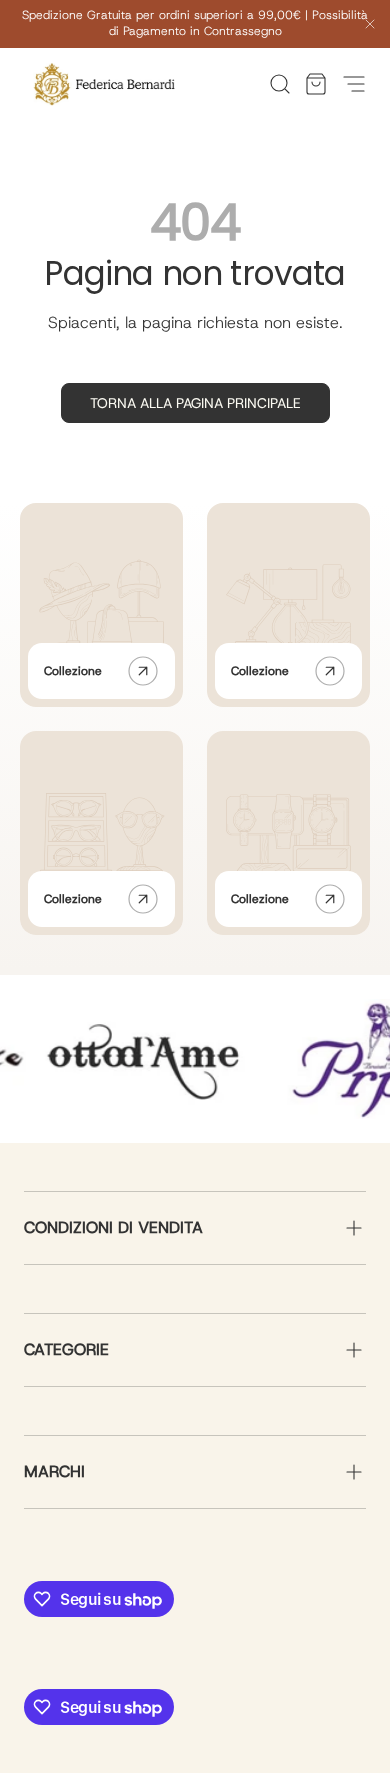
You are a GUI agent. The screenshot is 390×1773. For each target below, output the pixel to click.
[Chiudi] (370, 26)
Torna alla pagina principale (195, 403)
